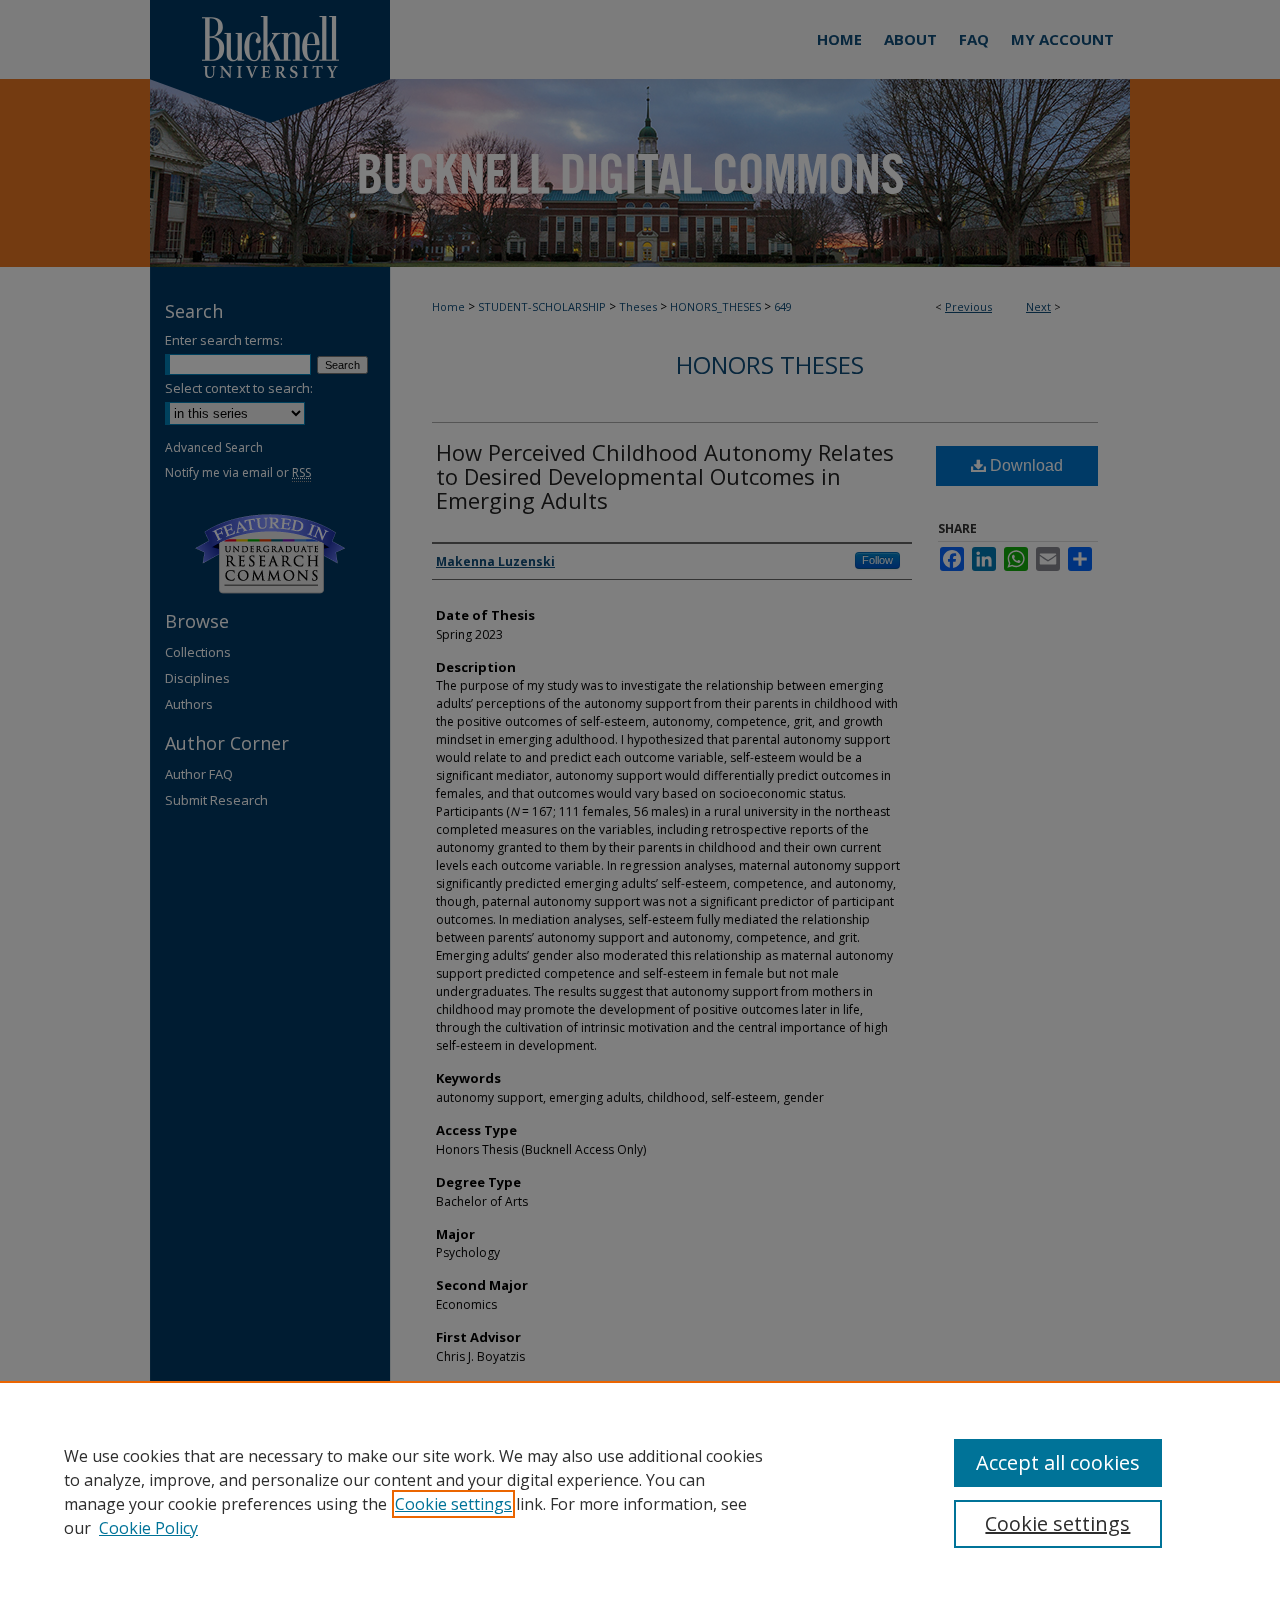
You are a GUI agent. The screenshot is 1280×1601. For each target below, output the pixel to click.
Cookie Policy (148, 1528)
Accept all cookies (1058, 1462)
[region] (640, 1491)
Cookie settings (453, 1504)
